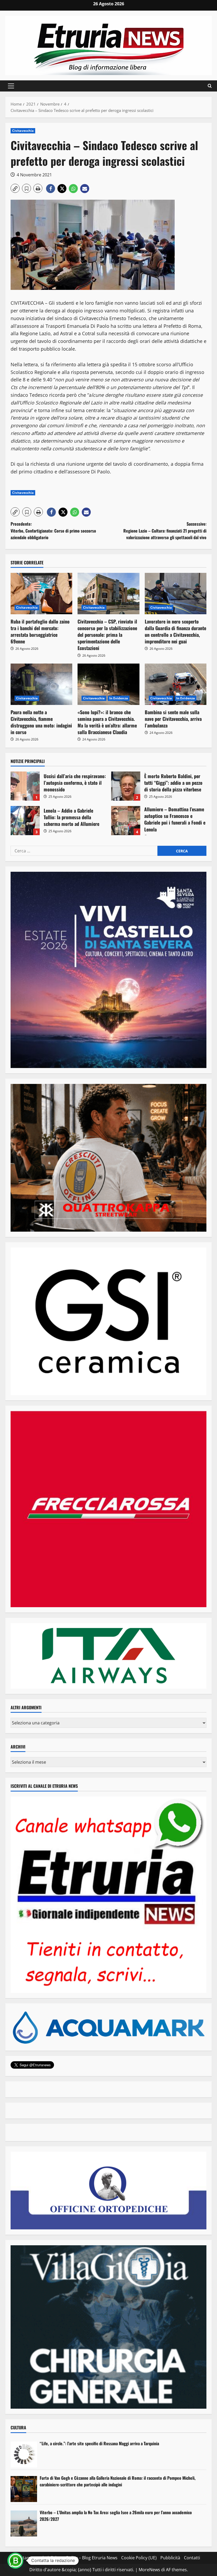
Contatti (192, 2558)
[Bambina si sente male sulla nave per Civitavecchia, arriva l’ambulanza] (176, 684)
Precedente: (53, 531)
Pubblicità (170, 2558)
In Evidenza (119, 698)
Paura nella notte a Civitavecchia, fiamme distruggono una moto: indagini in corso (41, 722)
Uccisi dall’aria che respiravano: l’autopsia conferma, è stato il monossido (25, 786)
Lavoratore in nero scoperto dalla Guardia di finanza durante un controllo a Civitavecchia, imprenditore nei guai (175, 631)
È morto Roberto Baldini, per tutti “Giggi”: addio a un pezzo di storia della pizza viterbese (126, 786)
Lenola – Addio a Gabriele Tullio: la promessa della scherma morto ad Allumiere (25, 821)
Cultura (18, 2427)
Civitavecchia (23, 131)
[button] (11, 86)
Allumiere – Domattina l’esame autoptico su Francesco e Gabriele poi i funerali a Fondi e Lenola (126, 821)
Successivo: (165, 531)
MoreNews (149, 2570)
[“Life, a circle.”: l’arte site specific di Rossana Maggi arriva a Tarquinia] (24, 2455)
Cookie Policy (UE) (139, 2558)
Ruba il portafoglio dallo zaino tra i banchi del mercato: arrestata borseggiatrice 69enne (40, 631)
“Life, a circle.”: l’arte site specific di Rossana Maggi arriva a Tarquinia (99, 2443)
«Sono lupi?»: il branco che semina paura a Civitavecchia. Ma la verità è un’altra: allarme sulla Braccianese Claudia (107, 722)
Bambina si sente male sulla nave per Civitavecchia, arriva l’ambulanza (173, 719)
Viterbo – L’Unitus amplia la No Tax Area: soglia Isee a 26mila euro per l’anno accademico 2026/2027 (116, 2516)
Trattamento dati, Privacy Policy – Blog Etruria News (66, 2558)
